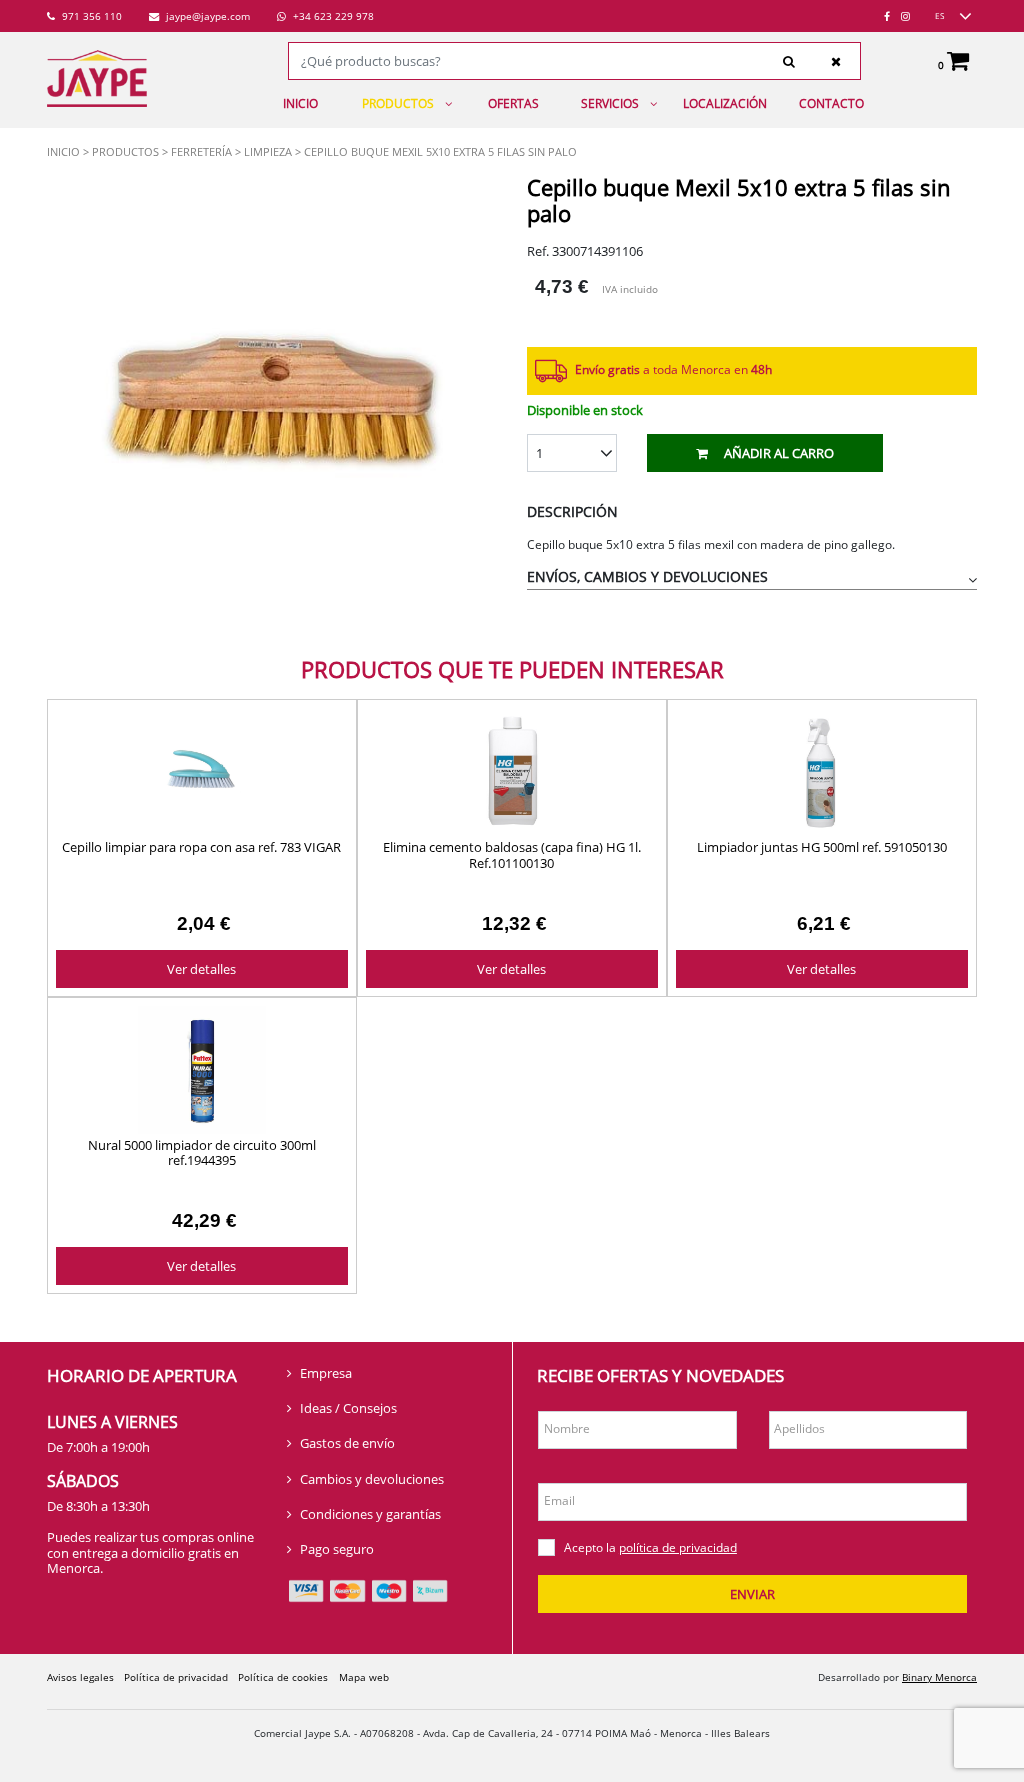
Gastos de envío (347, 1443)
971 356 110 (90, 16)
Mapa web (364, 1677)
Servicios (610, 103)
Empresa (326, 1373)
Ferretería (201, 151)
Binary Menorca (939, 1677)
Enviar (752, 1594)
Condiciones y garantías (370, 1514)
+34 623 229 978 (332, 16)
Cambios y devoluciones (372, 1479)
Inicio (300, 103)
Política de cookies (283, 1677)
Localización (725, 103)
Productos (398, 103)
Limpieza (268, 151)
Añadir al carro (779, 453)
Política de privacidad (176, 1677)
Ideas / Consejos (348, 1408)
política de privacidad (678, 1547)
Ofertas (513, 103)
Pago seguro (337, 1549)
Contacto (831, 103)
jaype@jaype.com (206, 16)
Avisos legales (80, 1677)
